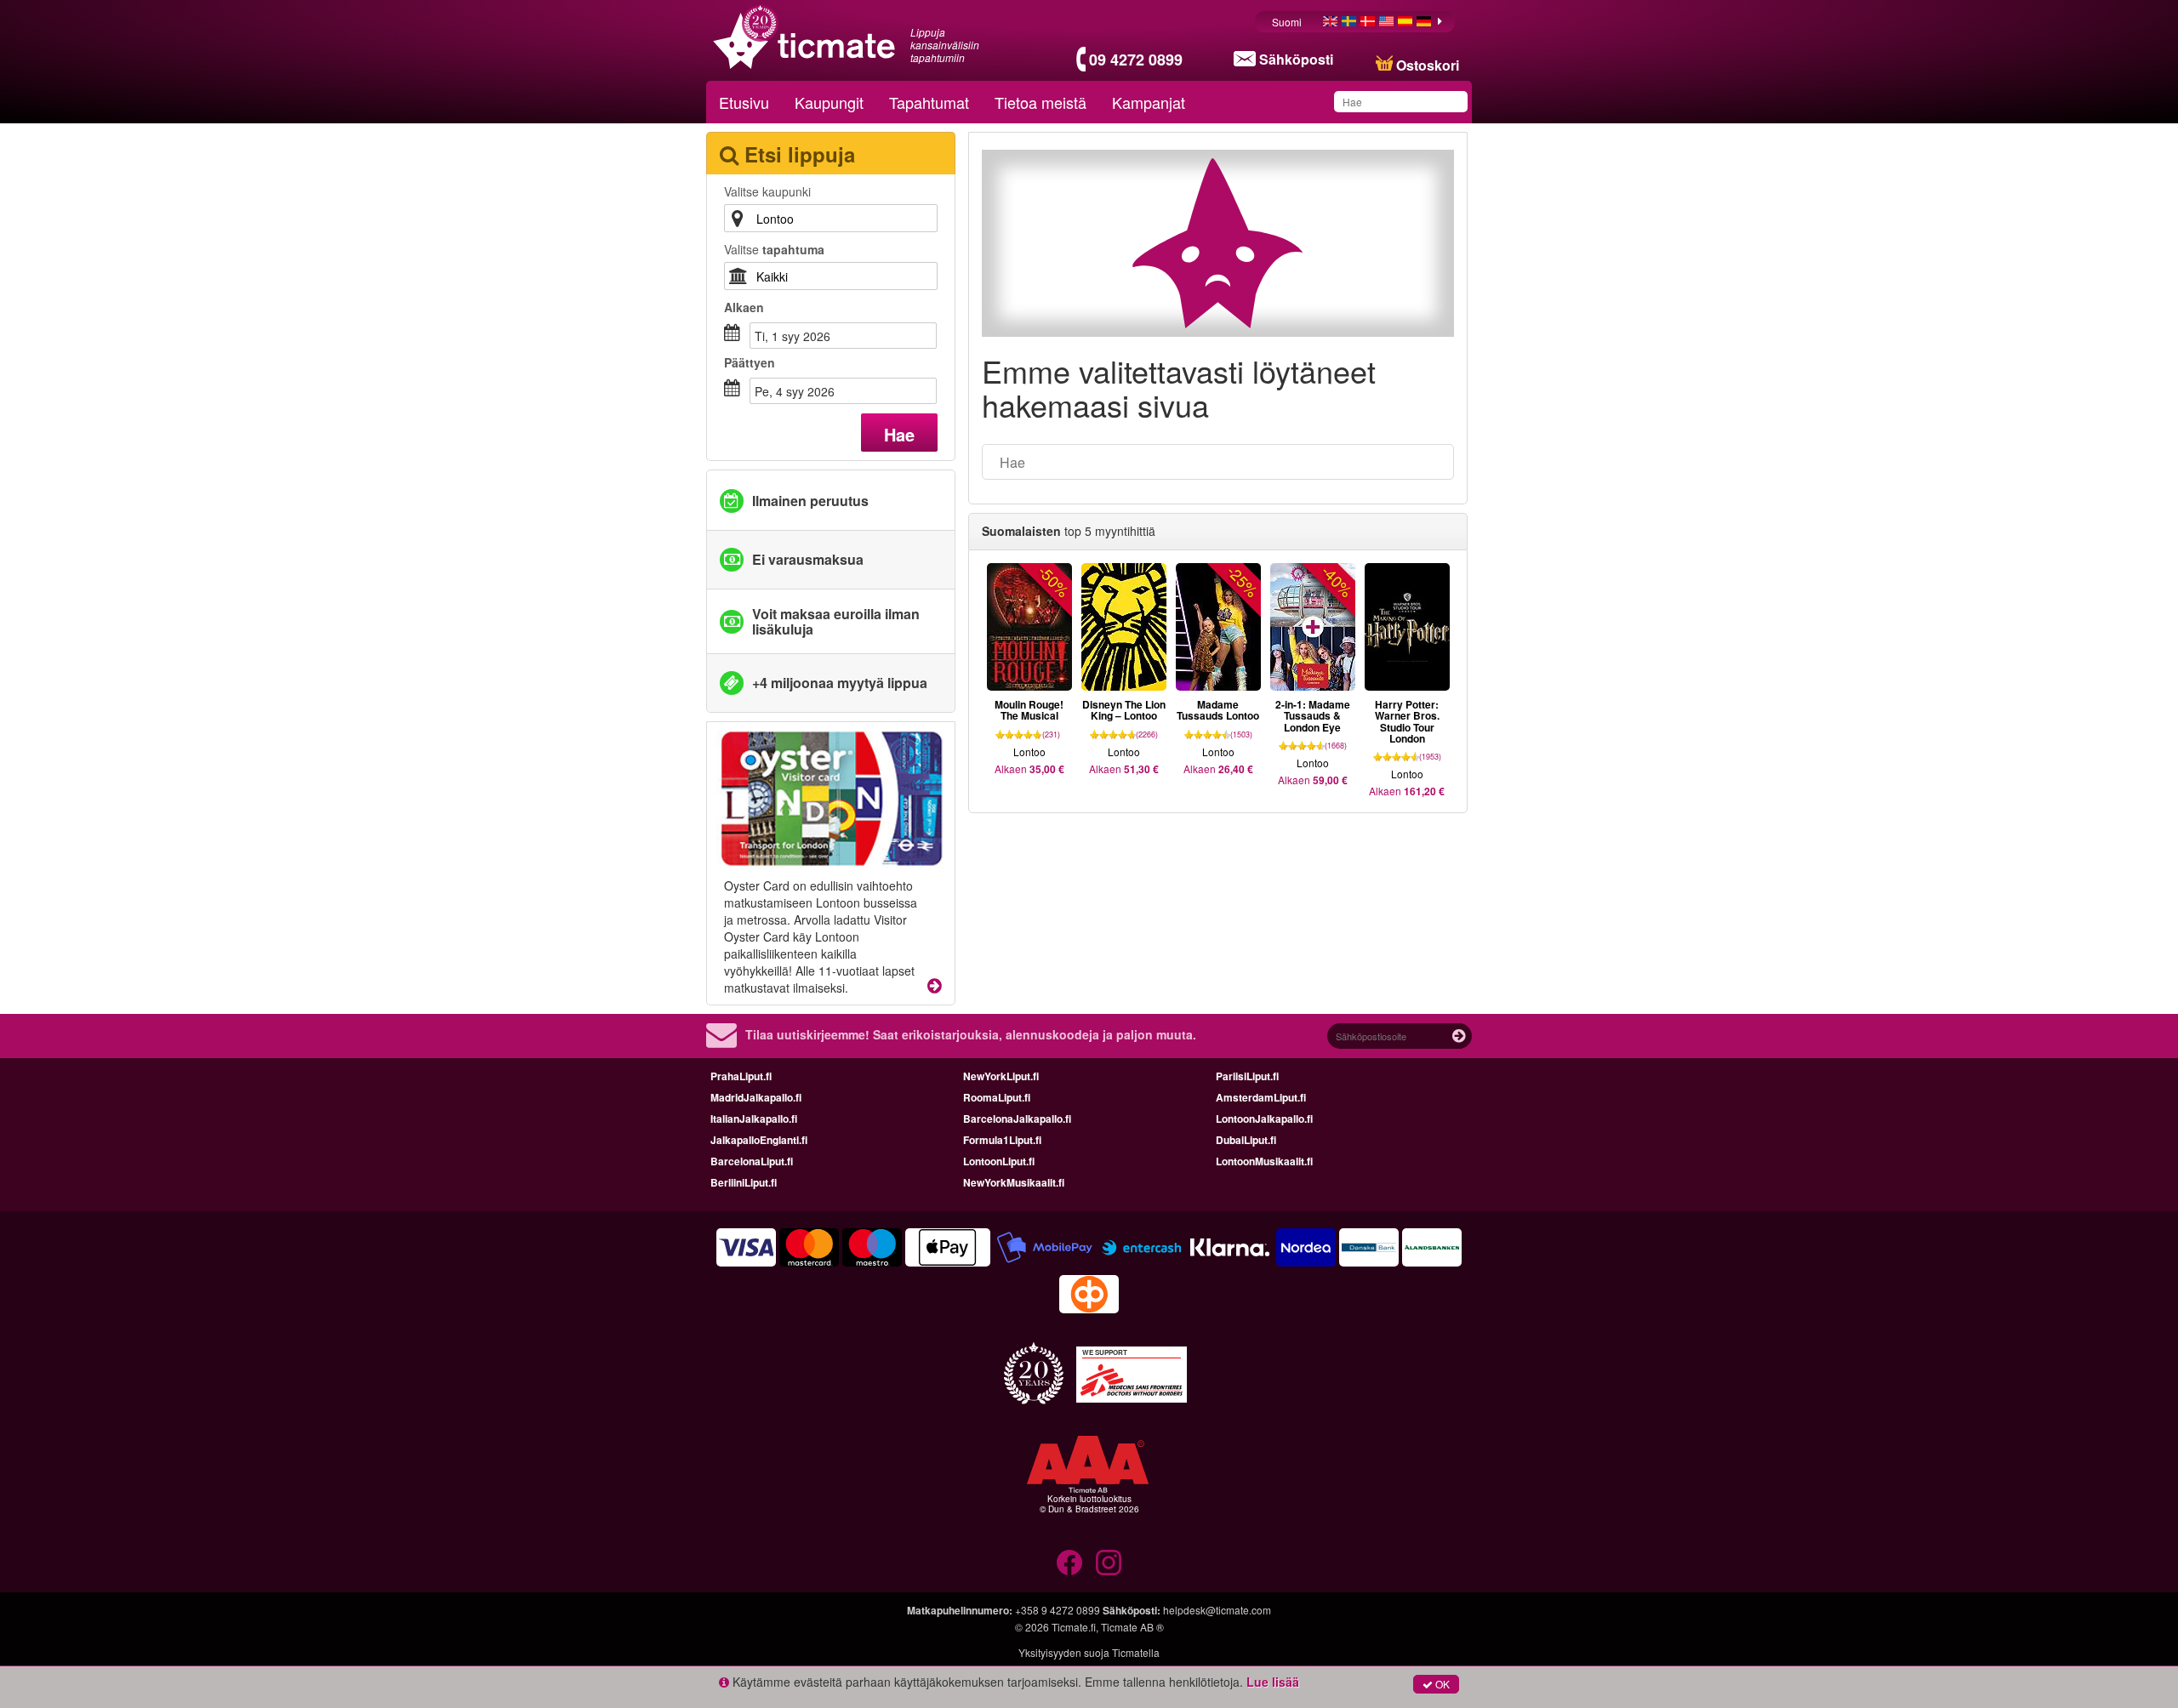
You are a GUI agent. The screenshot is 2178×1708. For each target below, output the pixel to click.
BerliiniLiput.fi (744, 1182)
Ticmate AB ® (1132, 1627)
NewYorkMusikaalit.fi (1014, 1182)
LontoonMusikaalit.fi (1264, 1161)
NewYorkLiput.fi (1001, 1076)
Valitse (774, 249)
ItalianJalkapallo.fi (754, 1119)
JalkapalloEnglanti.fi (759, 1140)
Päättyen (750, 362)
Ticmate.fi (1074, 1627)
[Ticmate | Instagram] (1109, 1563)
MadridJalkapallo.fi (756, 1097)
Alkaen (744, 307)
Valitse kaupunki (767, 191)
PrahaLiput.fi (741, 1076)
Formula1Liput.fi (1002, 1140)
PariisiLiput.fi (1247, 1076)
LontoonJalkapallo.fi (1264, 1119)
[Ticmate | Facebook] (1069, 1563)
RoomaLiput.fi (997, 1097)
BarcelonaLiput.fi (752, 1161)
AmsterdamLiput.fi (1261, 1097)
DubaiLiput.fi (1246, 1140)
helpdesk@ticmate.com (1217, 1610)
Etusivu (744, 102)
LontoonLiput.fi (999, 1161)
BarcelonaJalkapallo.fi (1017, 1119)
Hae (899, 434)
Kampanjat (1149, 102)
